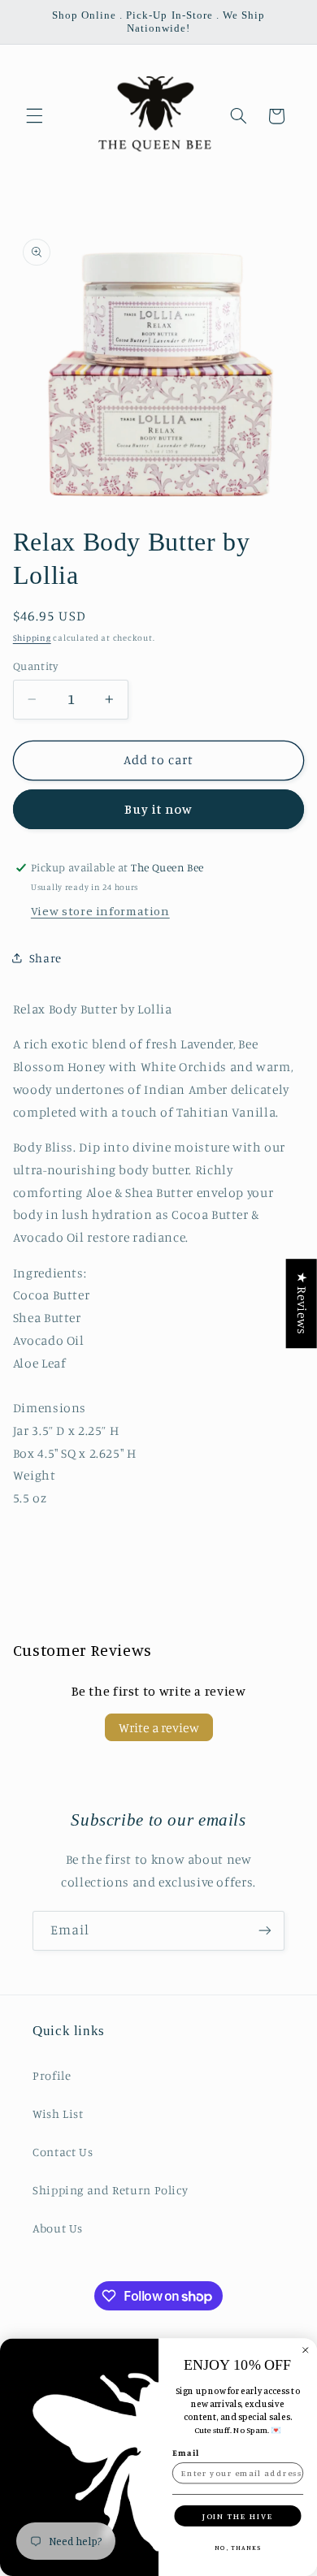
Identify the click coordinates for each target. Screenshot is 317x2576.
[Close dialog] (306, 2350)
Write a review (159, 1727)
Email (186, 2453)
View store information (100, 911)
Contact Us (63, 2152)
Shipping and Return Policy (110, 2190)
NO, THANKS (238, 2548)
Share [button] (46, 958)
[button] (34, 116)
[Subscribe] (265, 1931)
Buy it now (159, 809)
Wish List (58, 2114)
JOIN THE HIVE (238, 2515)
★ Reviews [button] (302, 1303)
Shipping (32, 638)
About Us (58, 2228)
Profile (52, 2075)
